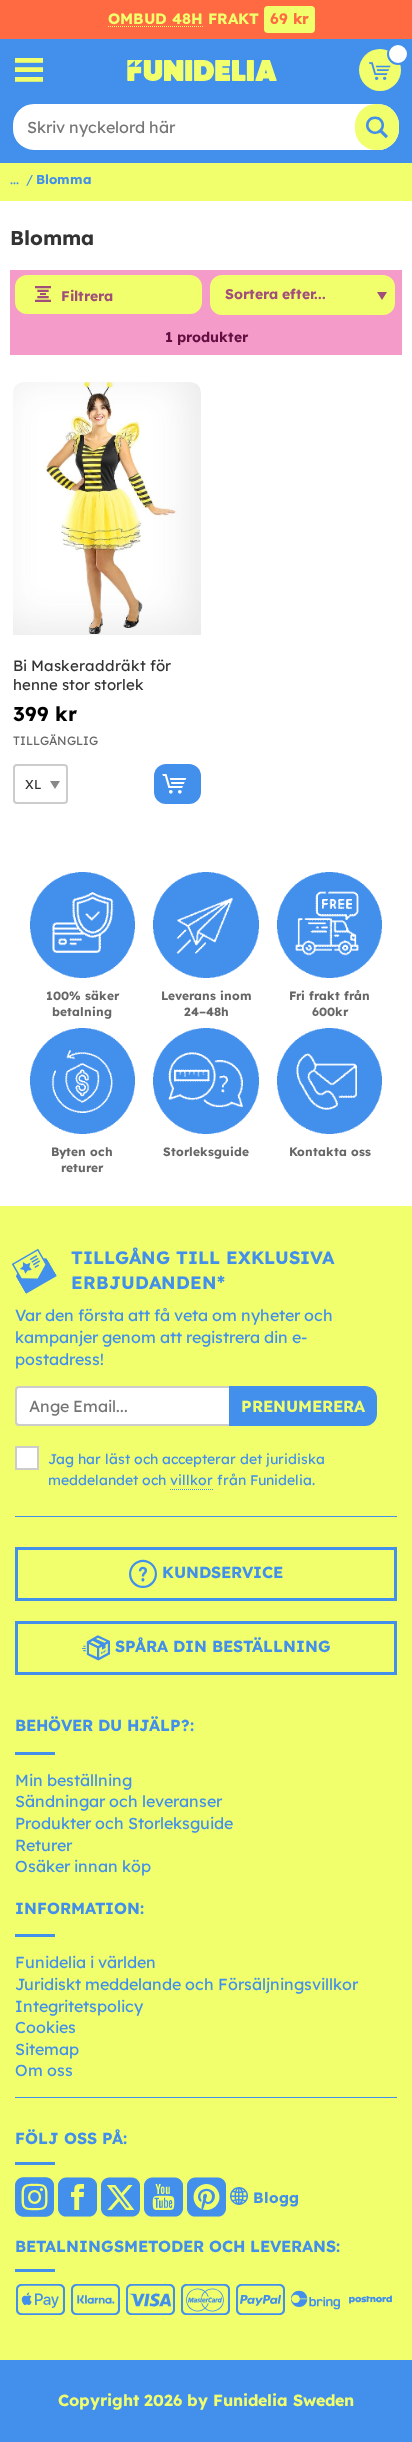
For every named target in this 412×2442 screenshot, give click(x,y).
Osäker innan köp (83, 1866)
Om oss (44, 2070)
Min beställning (73, 1780)
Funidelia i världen (85, 1962)
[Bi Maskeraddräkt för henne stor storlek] (107, 509)
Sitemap (47, 2049)
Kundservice (220, 1572)
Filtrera (87, 296)
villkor (191, 1480)
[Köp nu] (177, 784)
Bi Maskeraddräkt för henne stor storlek (92, 675)
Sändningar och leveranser (118, 1801)
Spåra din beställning (220, 1646)
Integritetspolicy (79, 2006)
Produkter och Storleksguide (124, 1823)
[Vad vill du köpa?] (29, 70)
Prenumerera (303, 1406)
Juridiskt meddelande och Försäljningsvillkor (186, 1984)
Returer (43, 1845)
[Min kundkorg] (380, 70)
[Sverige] (34, 2199)
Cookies (45, 2027)
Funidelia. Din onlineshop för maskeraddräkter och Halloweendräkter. (202, 70)
